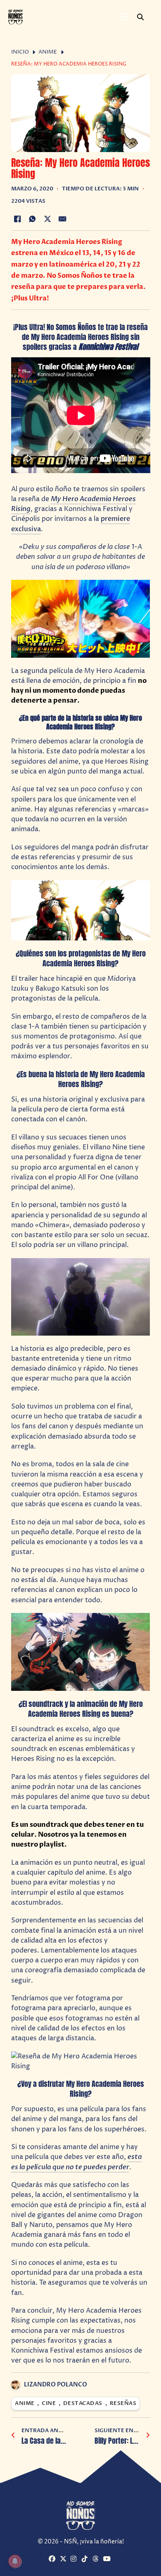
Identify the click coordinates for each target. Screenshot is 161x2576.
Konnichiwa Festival (108, 347)
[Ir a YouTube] (108, 2559)
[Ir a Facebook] (53, 2559)
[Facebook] (17, 219)
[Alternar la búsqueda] (140, 17)
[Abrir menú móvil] (124, 17)
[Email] (63, 219)
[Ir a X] (64, 2559)
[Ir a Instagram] (75, 2559)
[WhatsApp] (32, 219)
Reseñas (123, 2404)
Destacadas (83, 2404)
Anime (48, 52)
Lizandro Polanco (56, 2385)
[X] (47, 219)
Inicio (20, 52)
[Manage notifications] (15, 2561)
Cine (49, 2404)
